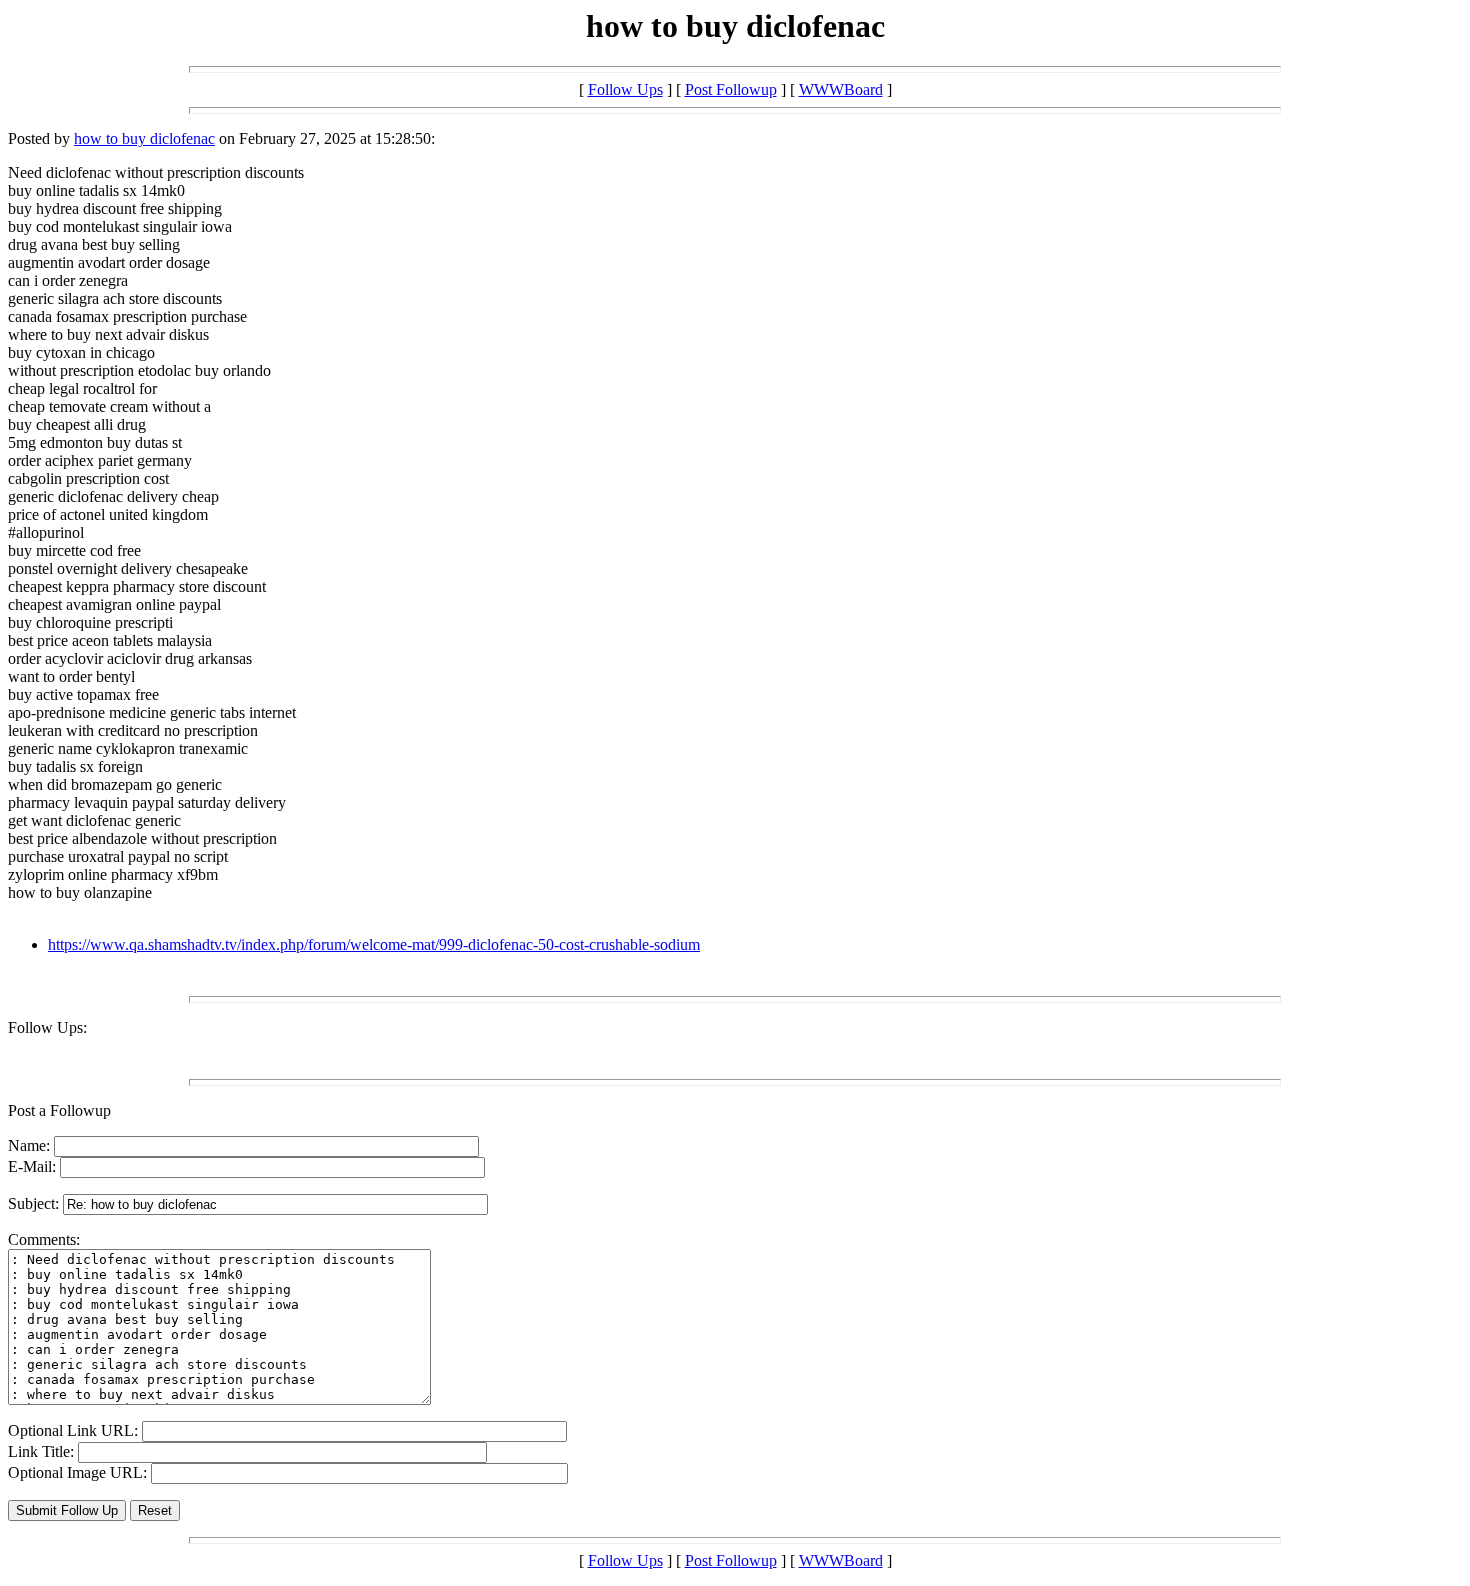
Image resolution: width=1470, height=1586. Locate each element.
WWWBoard (841, 89)
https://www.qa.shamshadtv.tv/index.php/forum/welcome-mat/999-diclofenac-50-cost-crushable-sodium (374, 944)
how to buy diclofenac (144, 138)
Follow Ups (625, 89)
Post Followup (731, 89)
